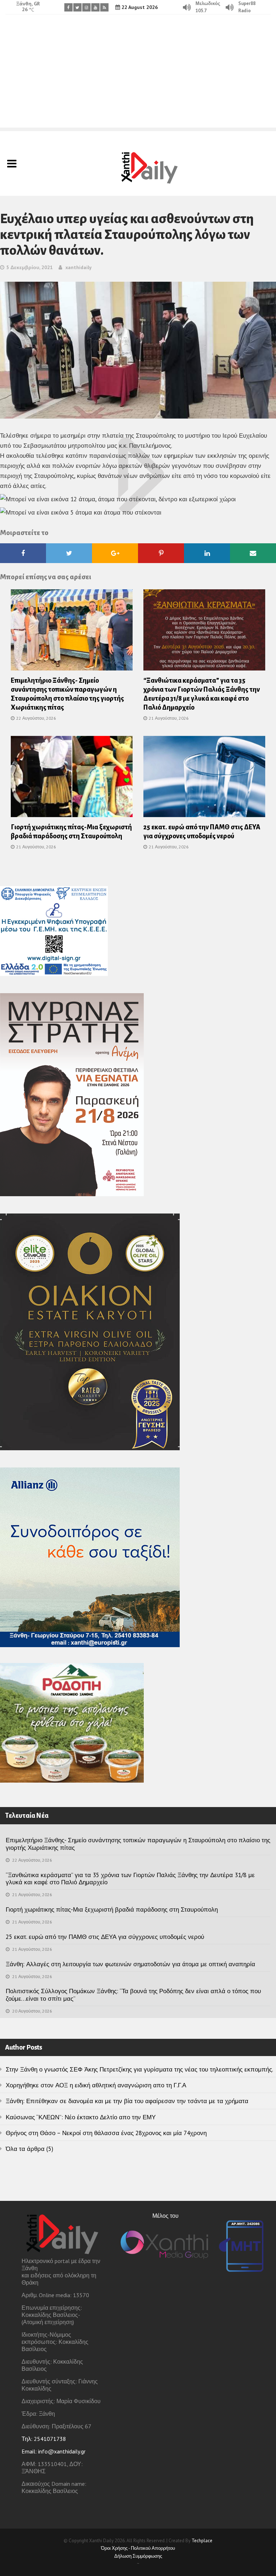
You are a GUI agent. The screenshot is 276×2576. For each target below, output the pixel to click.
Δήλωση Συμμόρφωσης (138, 2556)
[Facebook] (68, 7)
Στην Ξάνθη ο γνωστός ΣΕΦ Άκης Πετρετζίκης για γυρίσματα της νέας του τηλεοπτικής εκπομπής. (139, 2069)
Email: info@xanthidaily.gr (54, 2451)
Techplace (202, 2541)
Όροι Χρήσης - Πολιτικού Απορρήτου (138, 2548)
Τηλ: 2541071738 (44, 2439)
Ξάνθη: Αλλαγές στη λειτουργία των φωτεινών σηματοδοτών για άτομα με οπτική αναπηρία (130, 1964)
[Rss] (104, 7)
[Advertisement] (138, 77)
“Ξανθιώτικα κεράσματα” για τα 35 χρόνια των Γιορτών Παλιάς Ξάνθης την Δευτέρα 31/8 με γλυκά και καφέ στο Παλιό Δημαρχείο (130, 1879)
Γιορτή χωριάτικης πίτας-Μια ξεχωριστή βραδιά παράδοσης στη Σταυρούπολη (112, 1909)
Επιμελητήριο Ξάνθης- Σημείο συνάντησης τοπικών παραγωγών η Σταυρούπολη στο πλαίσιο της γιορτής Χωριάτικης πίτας (138, 1844)
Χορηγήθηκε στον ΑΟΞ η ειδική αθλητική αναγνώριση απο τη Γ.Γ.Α (96, 2085)
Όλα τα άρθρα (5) (29, 2149)
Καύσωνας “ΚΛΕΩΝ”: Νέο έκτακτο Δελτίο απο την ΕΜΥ (81, 2117)
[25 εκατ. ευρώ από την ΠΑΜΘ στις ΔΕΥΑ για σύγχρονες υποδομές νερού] (204, 779)
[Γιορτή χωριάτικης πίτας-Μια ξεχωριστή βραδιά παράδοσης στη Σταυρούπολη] (72, 779)
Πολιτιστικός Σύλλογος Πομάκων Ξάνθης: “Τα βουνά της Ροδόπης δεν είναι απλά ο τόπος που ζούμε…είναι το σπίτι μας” (133, 1995)
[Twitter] (77, 7)
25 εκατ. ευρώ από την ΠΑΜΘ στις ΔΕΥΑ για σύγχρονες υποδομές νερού (105, 1937)
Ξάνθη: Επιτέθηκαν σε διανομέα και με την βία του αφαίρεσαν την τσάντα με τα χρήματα (127, 2101)
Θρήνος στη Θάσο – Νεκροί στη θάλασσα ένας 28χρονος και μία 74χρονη (106, 2133)
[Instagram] (86, 7)
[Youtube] (95, 7)
